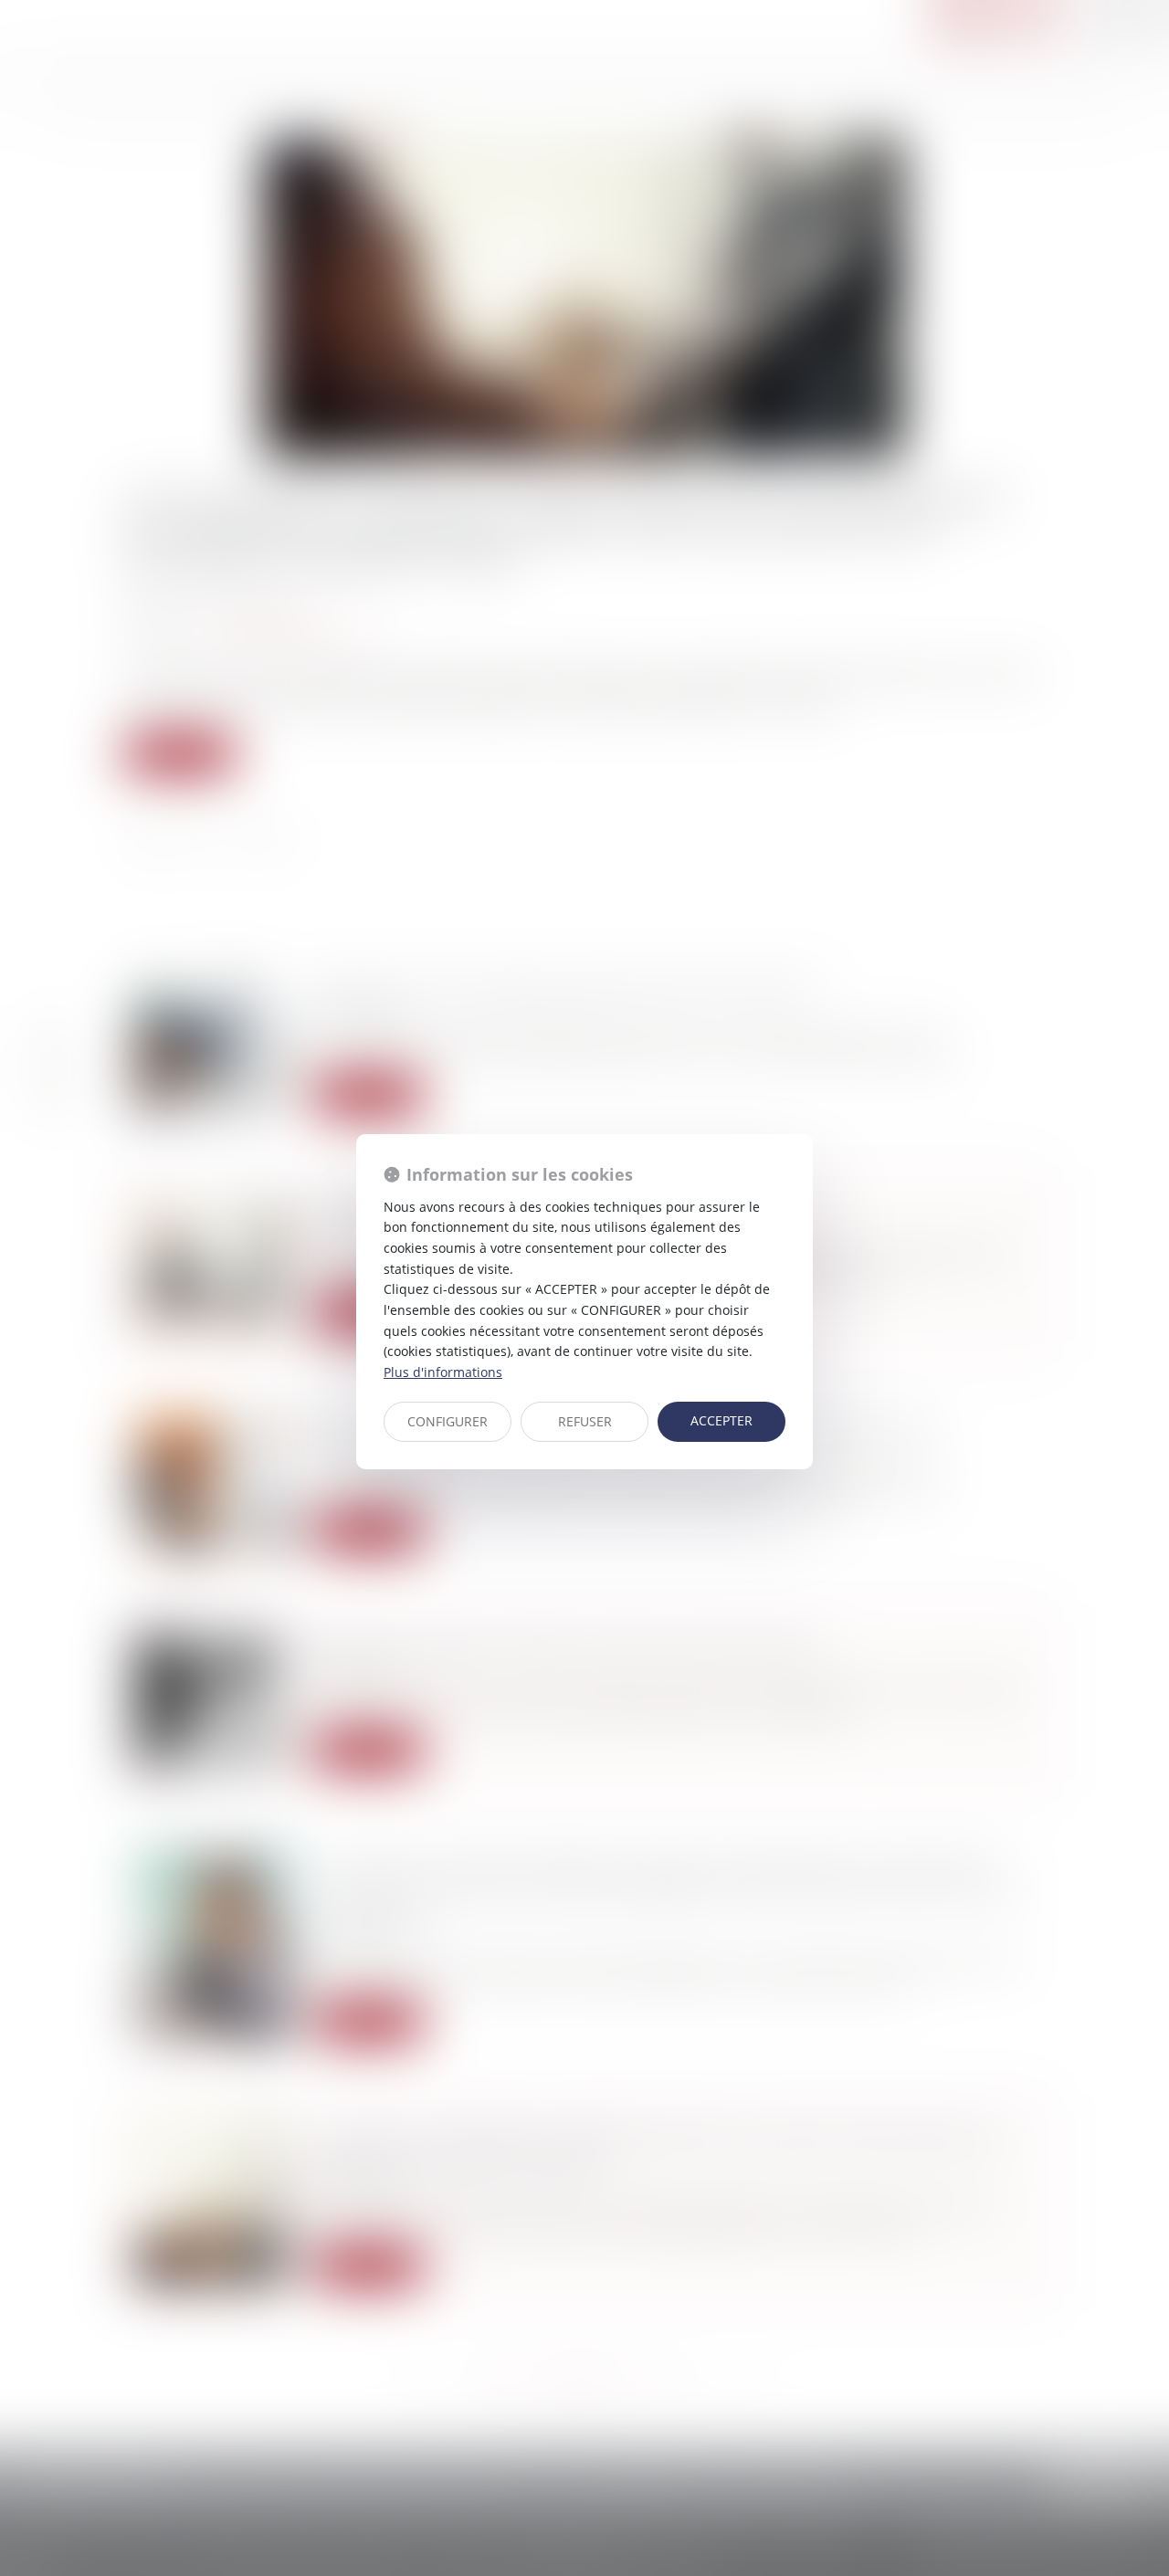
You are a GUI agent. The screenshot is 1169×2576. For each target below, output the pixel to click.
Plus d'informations (443, 1372)
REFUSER (585, 1421)
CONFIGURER (448, 1421)
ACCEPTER (721, 1420)
